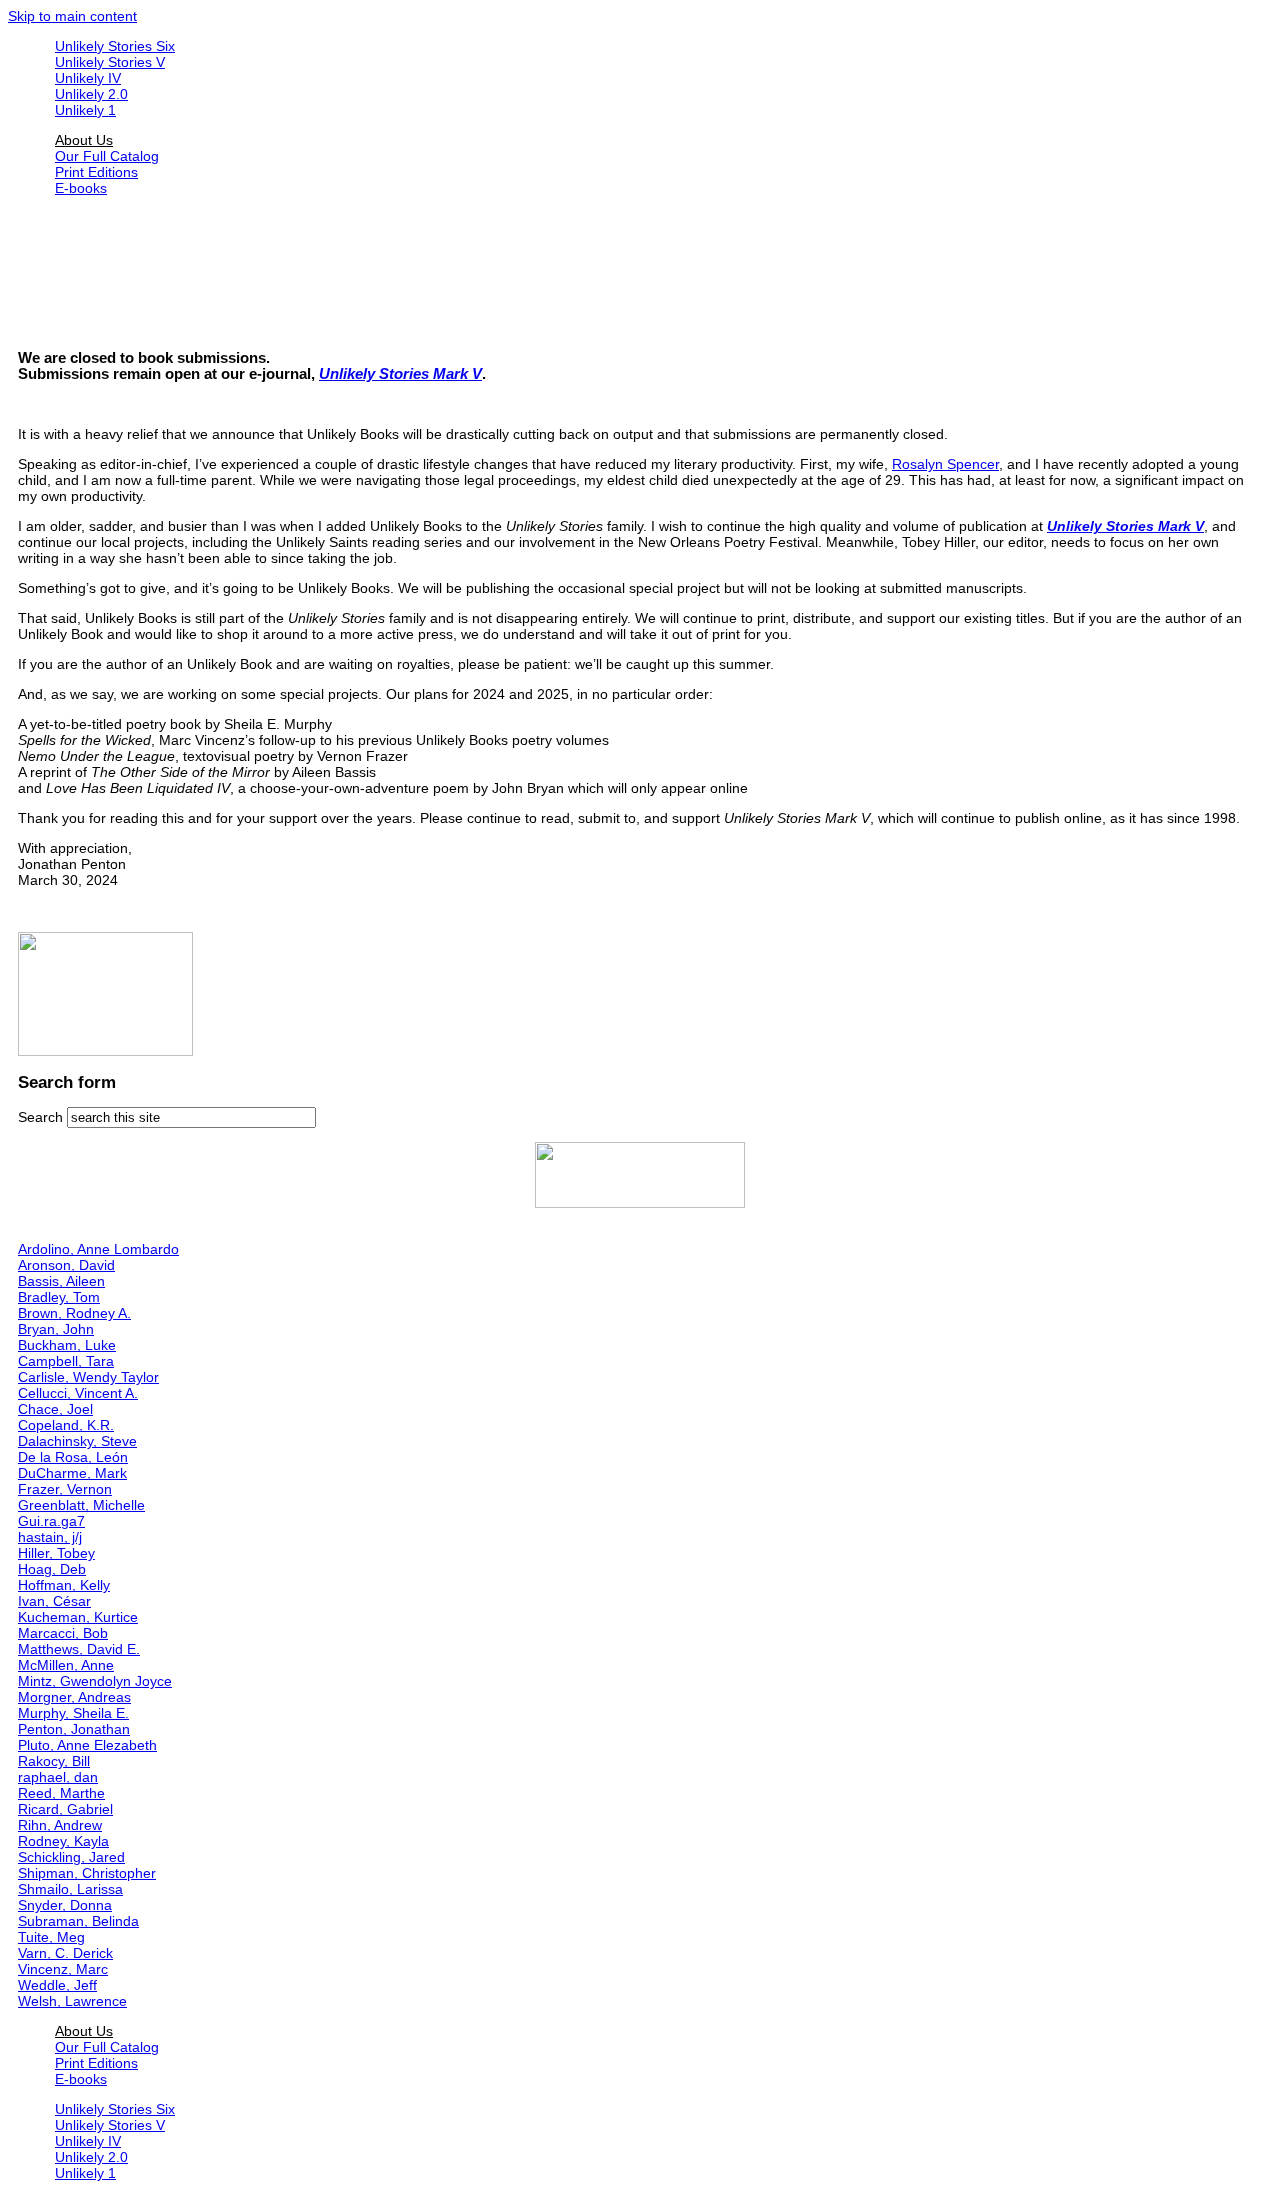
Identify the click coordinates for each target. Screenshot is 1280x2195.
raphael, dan (58, 1777)
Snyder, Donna (65, 1905)
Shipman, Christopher (87, 1873)
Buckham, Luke (67, 1345)
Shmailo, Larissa (70, 1889)
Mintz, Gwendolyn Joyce (95, 1681)
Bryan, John (56, 1329)
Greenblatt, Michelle (81, 1505)
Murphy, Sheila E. (73, 1713)
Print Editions (96, 172)
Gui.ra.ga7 (51, 1521)
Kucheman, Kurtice (78, 1617)
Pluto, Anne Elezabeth (87, 1745)
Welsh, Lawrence (72, 2001)
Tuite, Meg (51, 1937)
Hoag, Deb (52, 1569)
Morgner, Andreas (74, 1697)
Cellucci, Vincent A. (78, 1393)
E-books (81, 188)
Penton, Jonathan (74, 1729)
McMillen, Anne (66, 1665)
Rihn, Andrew (60, 1825)
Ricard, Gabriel (65, 1809)
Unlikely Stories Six (115, 46)
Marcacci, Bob (63, 1633)
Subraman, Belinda (78, 1921)
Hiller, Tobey (56, 1553)
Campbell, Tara (66, 1361)
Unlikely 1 (85, 110)
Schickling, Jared (71, 1857)
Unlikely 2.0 (91, 94)
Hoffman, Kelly (64, 1585)
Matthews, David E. (79, 1649)
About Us (84, 140)
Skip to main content (72, 16)
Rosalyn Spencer (945, 464)
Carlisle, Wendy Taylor (88, 1377)
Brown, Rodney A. (74, 1313)
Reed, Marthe (61, 1793)
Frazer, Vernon (65, 1489)
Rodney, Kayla (63, 1841)
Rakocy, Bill (54, 1761)
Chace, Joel (55, 1409)
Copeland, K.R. (66, 1425)
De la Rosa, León (73, 1457)
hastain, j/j (50, 1537)
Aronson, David (66, 1265)
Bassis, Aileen (61, 1281)
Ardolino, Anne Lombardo (98, 1249)
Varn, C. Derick (65, 1953)
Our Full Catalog (107, 156)
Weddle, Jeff (57, 1985)
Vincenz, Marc (63, 1969)
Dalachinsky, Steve (77, 1441)
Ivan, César (54, 1601)
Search (42, 1117)
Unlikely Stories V (110, 62)
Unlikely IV (88, 78)
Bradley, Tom (59, 1297)
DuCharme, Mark (72, 1473)
